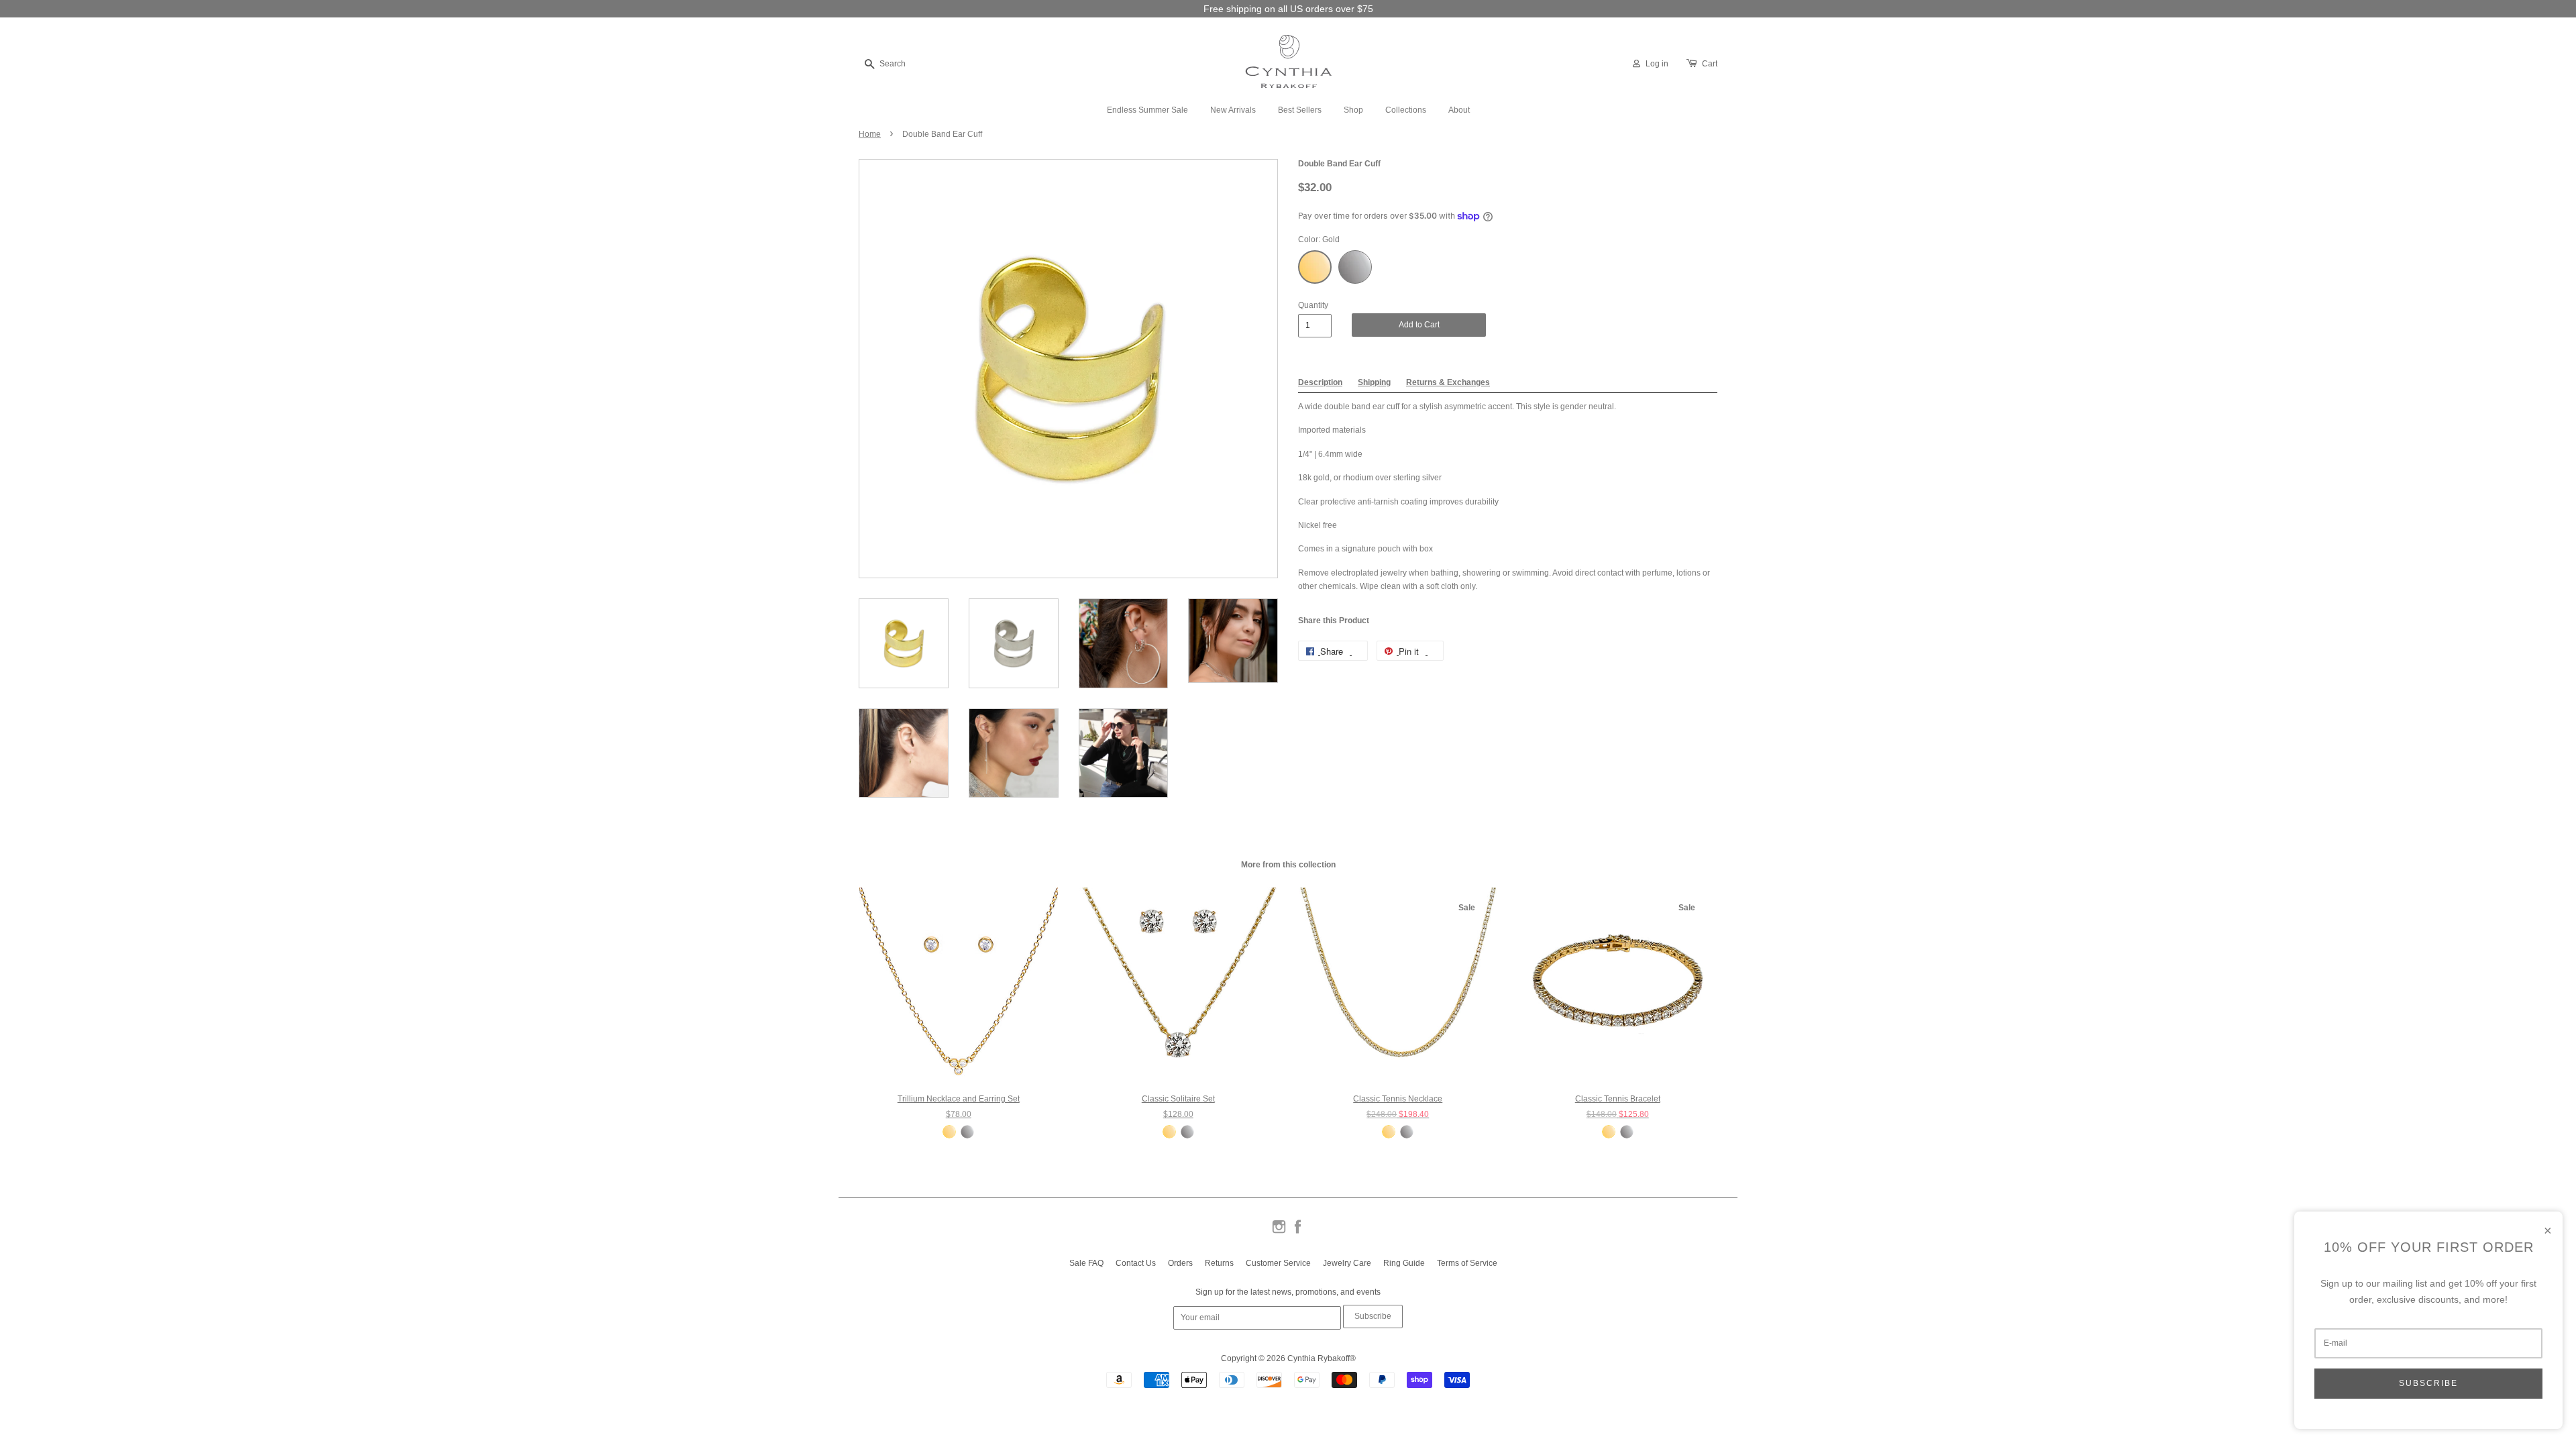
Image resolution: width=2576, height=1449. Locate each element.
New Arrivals (1233, 110)
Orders (1180, 1263)
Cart (1710, 64)
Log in (1657, 64)
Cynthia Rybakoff (1319, 1358)
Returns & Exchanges (1448, 382)
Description (1320, 382)
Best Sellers (1300, 110)
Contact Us (1136, 1263)
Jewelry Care (1347, 1263)
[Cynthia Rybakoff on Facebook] (1298, 1232)
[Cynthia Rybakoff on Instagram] (1279, 1232)
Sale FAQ (1086, 1263)
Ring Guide (1404, 1263)
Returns (1219, 1263)
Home (870, 134)
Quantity (1313, 305)
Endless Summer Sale (1147, 110)
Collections (1406, 110)
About (1459, 110)
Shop (1353, 110)
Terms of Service (1467, 1263)
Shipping (1374, 382)
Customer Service (1278, 1263)
